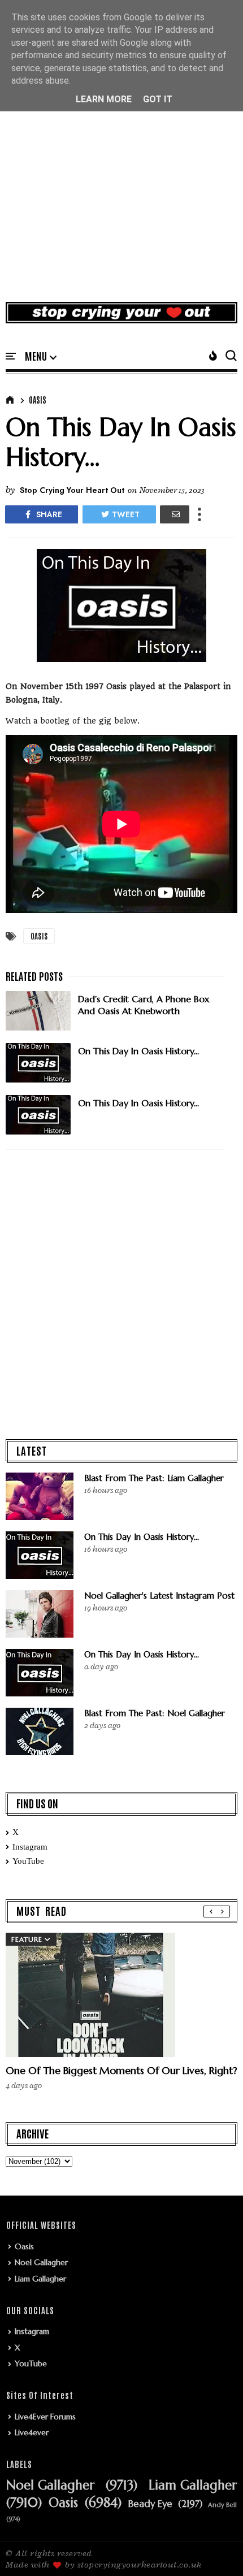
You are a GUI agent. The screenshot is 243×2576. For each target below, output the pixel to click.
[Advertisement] (121, 163)
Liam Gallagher (40, 2279)
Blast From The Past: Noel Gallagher (155, 1713)
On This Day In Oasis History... (142, 1537)
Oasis (38, 400)
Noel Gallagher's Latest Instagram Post (159, 1596)
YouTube (28, 1861)
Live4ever (32, 2432)
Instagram (30, 1847)
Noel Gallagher (41, 2262)
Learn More (104, 99)
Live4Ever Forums (45, 2417)
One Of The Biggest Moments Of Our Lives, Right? (121, 2070)
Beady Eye (150, 2504)
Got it (158, 99)
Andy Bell (222, 2505)
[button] (41, 357)
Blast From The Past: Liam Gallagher (154, 1478)
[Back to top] (215, 2549)
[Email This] (175, 514)
